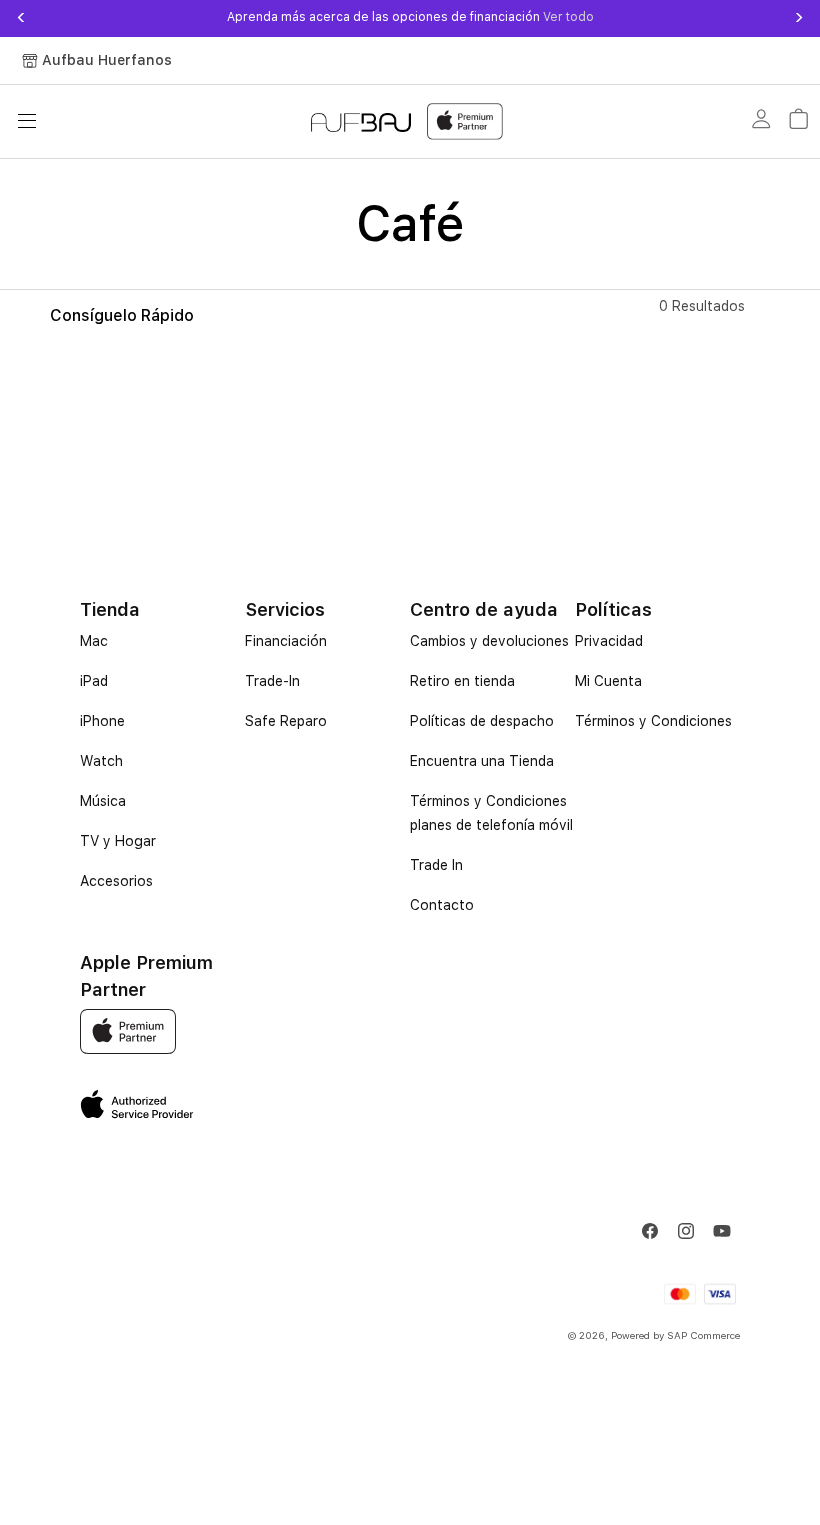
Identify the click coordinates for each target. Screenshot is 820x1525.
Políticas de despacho (482, 721)
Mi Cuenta (608, 681)
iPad (94, 681)
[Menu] (27, 121)
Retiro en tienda (462, 681)
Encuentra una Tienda (482, 761)
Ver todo (567, 17)
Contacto (442, 905)
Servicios (285, 609)
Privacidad (609, 641)
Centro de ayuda (484, 609)
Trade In (436, 865)
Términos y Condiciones (653, 721)
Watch (101, 761)
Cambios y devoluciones (489, 641)
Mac (94, 641)
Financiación (286, 641)
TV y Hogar (118, 841)
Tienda (110, 609)
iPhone (102, 721)
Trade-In (272, 681)
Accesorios (116, 881)
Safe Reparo (286, 721)
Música (103, 801)
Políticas (613, 609)
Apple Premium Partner (146, 976)
